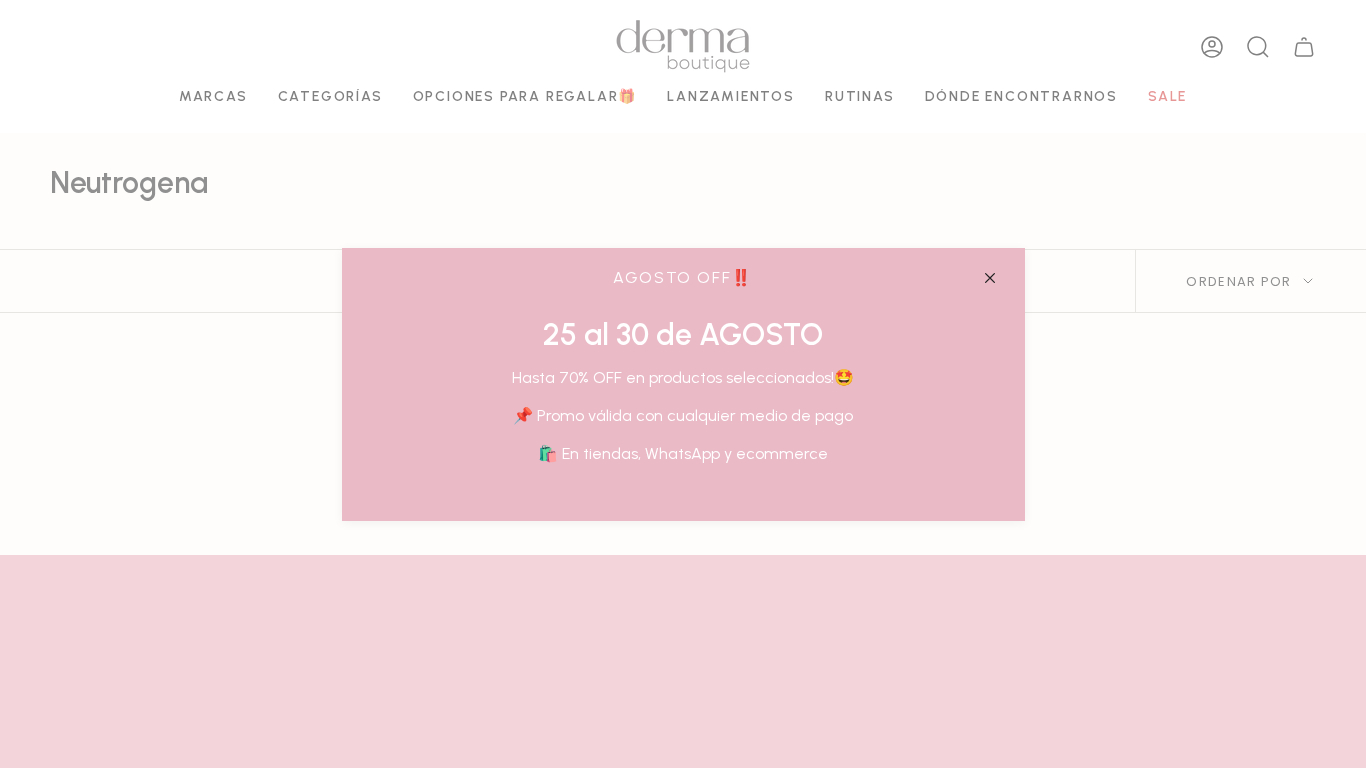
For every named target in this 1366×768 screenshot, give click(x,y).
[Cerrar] (990, 278)
